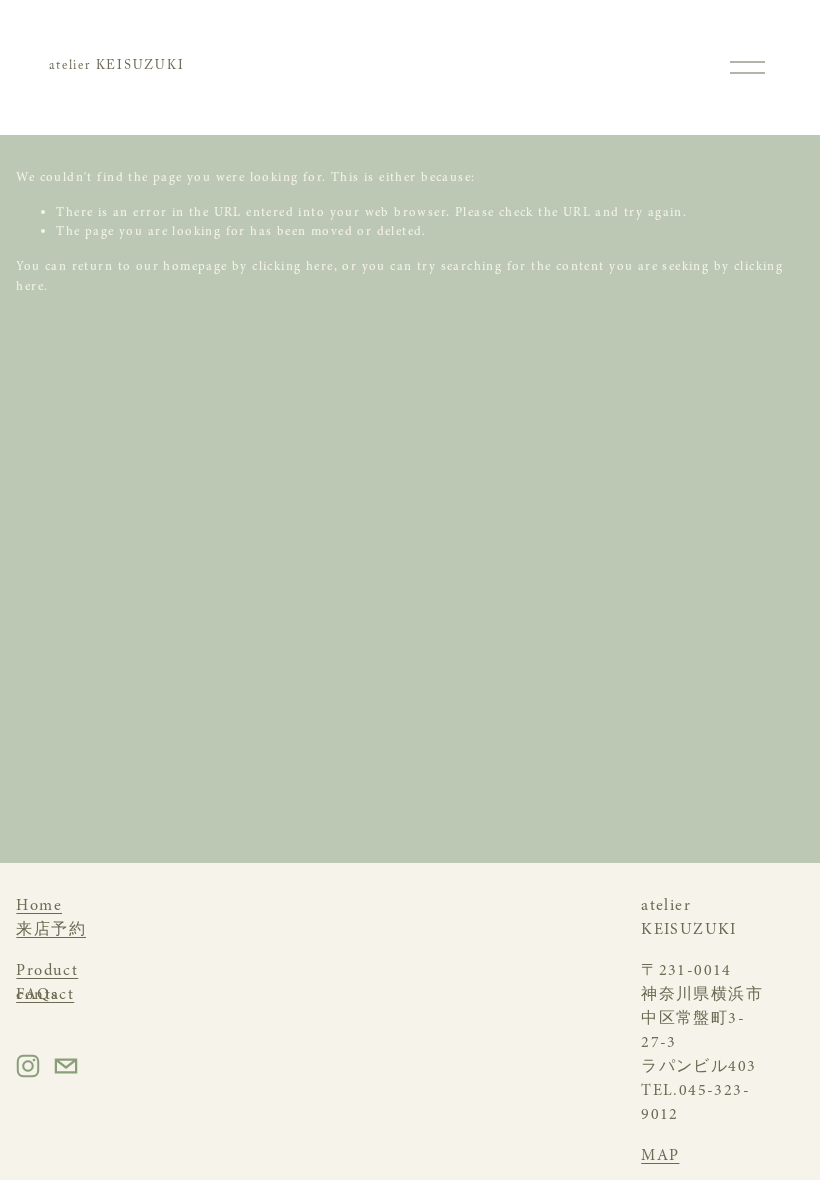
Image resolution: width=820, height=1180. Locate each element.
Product (47, 970)
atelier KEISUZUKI (116, 67)
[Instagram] (28, 1066)
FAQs (37, 994)
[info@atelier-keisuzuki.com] (66, 1066)
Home (39, 905)
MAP (660, 1155)
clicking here (292, 266)
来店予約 (51, 929)
